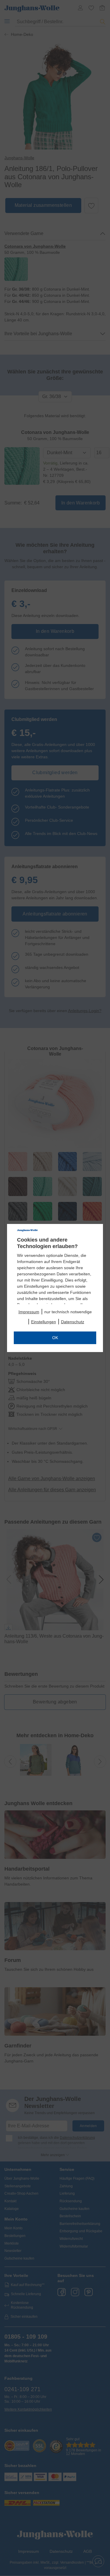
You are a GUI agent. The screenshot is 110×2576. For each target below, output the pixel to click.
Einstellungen (44, 1322)
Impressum (29, 1312)
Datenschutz (73, 1322)
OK (55, 1338)
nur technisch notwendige (68, 1312)
